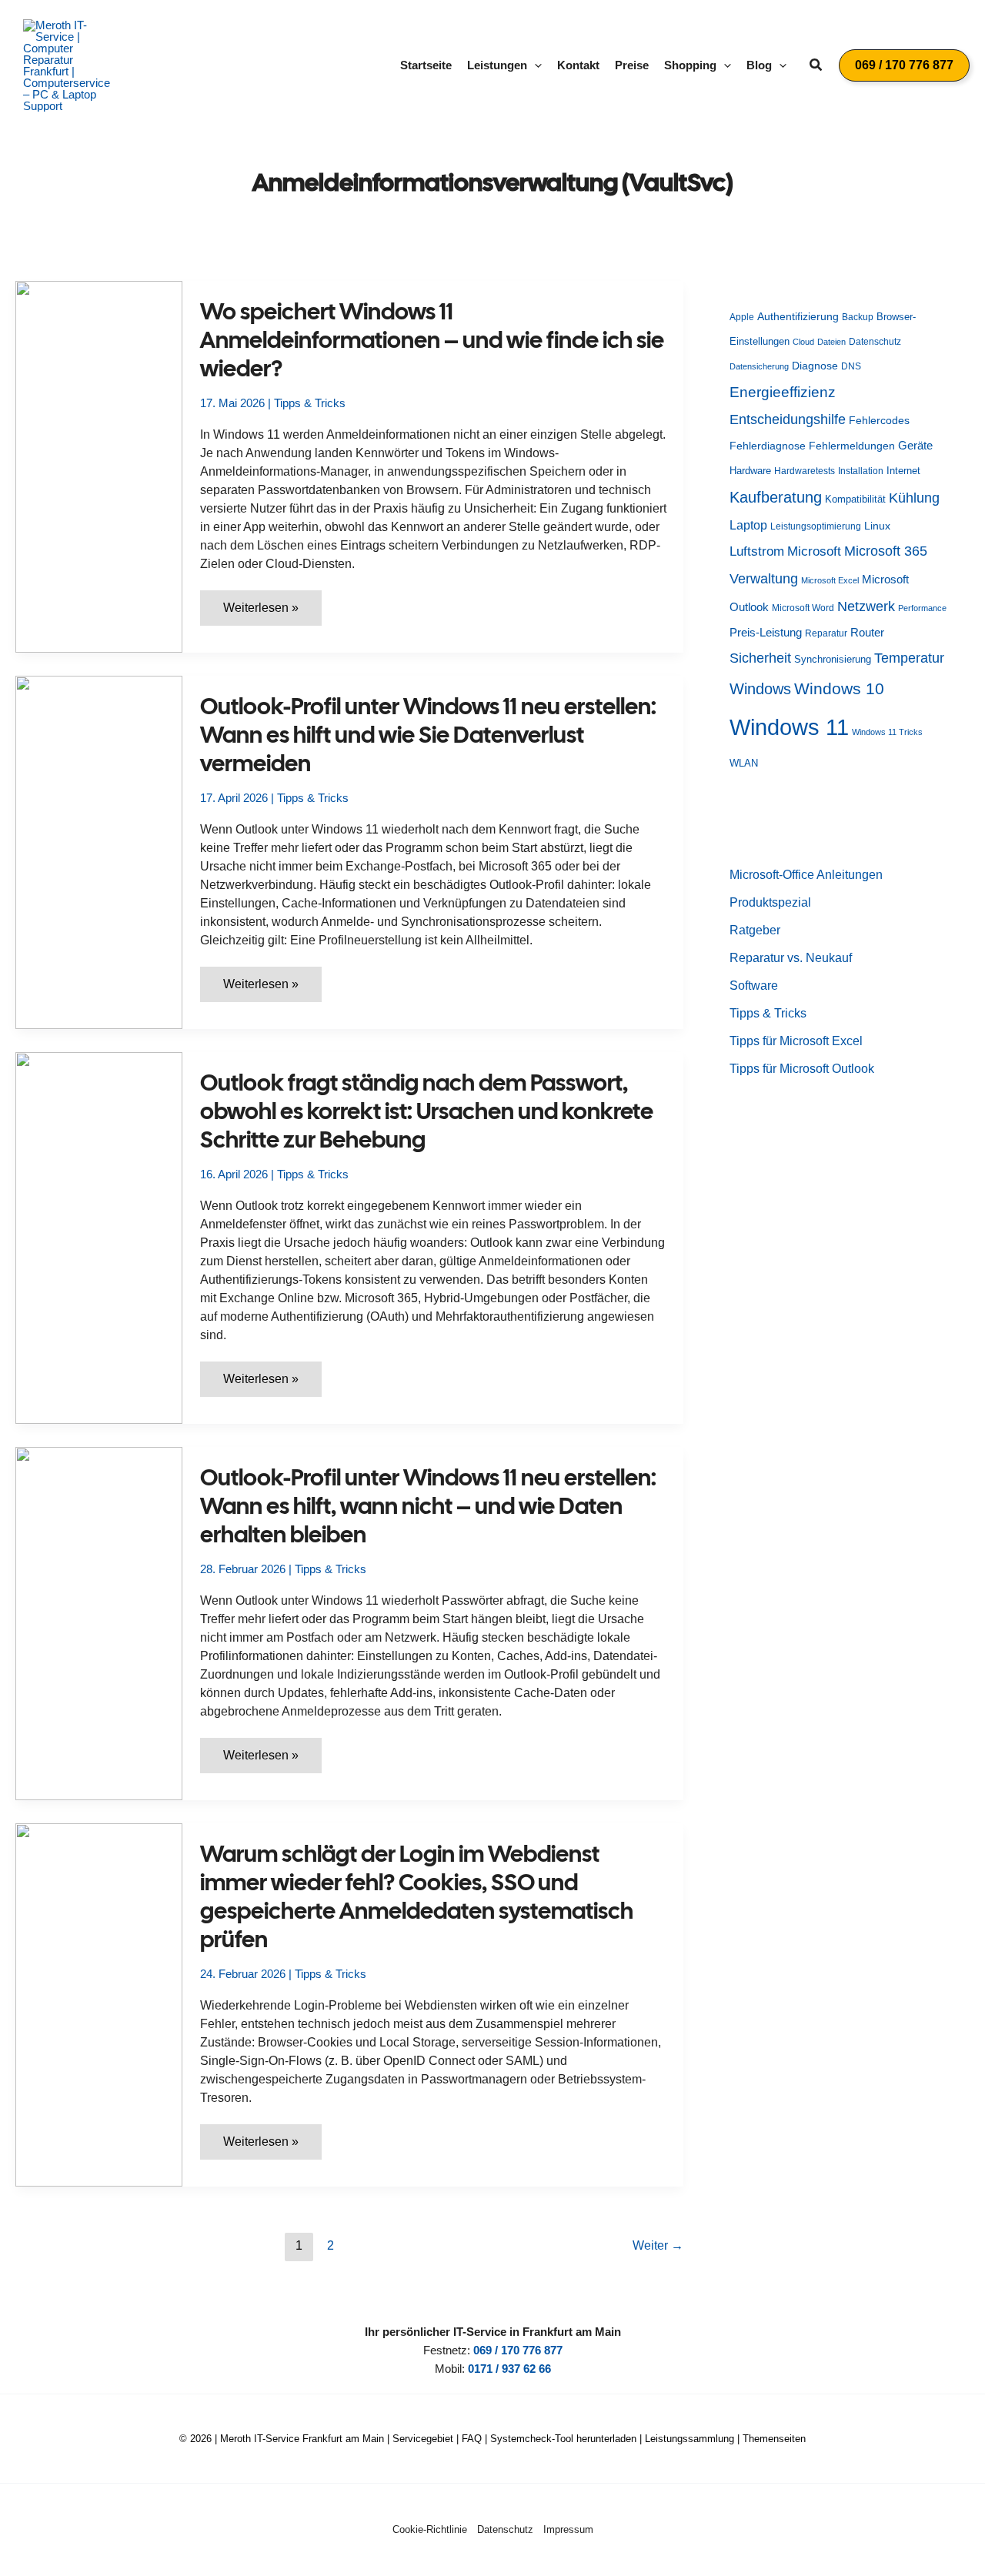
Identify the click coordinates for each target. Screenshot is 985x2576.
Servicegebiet (423, 2439)
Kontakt (578, 65)
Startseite (426, 65)
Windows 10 (839, 688)
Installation (861, 471)
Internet (903, 471)
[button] (534, 65)
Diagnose (815, 366)
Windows (760, 689)
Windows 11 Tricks (887, 732)
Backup (858, 317)
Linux (877, 526)
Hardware (750, 471)
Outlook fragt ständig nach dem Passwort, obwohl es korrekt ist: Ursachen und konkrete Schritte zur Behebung (427, 1111)
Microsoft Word (803, 608)
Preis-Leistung (766, 633)
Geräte (915, 445)
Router (867, 632)
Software (754, 986)
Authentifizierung (798, 316)
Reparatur (826, 633)
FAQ (472, 2439)
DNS (851, 366)
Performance (922, 608)
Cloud (803, 342)
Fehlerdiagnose (768, 446)
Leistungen (497, 65)
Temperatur (909, 658)
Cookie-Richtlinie (430, 2529)
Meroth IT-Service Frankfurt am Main (302, 2439)
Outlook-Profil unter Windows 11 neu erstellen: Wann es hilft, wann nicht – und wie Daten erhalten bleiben (428, 1506)
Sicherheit (760, 658)
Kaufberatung (776, 497)
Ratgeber (755, 930)
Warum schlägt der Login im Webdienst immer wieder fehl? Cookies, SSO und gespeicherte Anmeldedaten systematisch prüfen (417, 1896)
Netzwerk (866, 606)
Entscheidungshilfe (788, 419)
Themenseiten (774, 2439)
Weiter (658, 2245)
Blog (759, 65)
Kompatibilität (855, 499)
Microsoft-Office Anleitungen (806, 875)
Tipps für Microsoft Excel (796, 1041)
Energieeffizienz (783, 392)
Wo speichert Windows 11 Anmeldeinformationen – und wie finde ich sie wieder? (432, 340)
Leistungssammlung (689, 2439)
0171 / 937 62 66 (509, 2369)
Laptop (748, 525)
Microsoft (814, 551)
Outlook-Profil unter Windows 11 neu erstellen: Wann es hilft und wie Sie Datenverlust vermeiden (428, 735)
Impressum (568, 2529)
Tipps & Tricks (310, 403)
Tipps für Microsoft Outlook (802, 1069)
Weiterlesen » (272, 613)
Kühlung (914, 498)
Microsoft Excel (830, 580)
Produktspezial (770, 902)
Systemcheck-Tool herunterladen (563, 2439)
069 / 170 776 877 (518, 2350)
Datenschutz (875, 342)
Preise (632, 65)
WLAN (744, 763)
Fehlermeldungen (852, 446)
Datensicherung (759, 366)
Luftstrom (757, 551)
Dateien (831, 342)
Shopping (690, 65)
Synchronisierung (833, 659)
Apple (742, 317)
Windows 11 (789, 727)
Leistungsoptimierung (816, 526)
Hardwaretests (805, 471)
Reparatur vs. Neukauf (791, 958)
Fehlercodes (879, 421)
